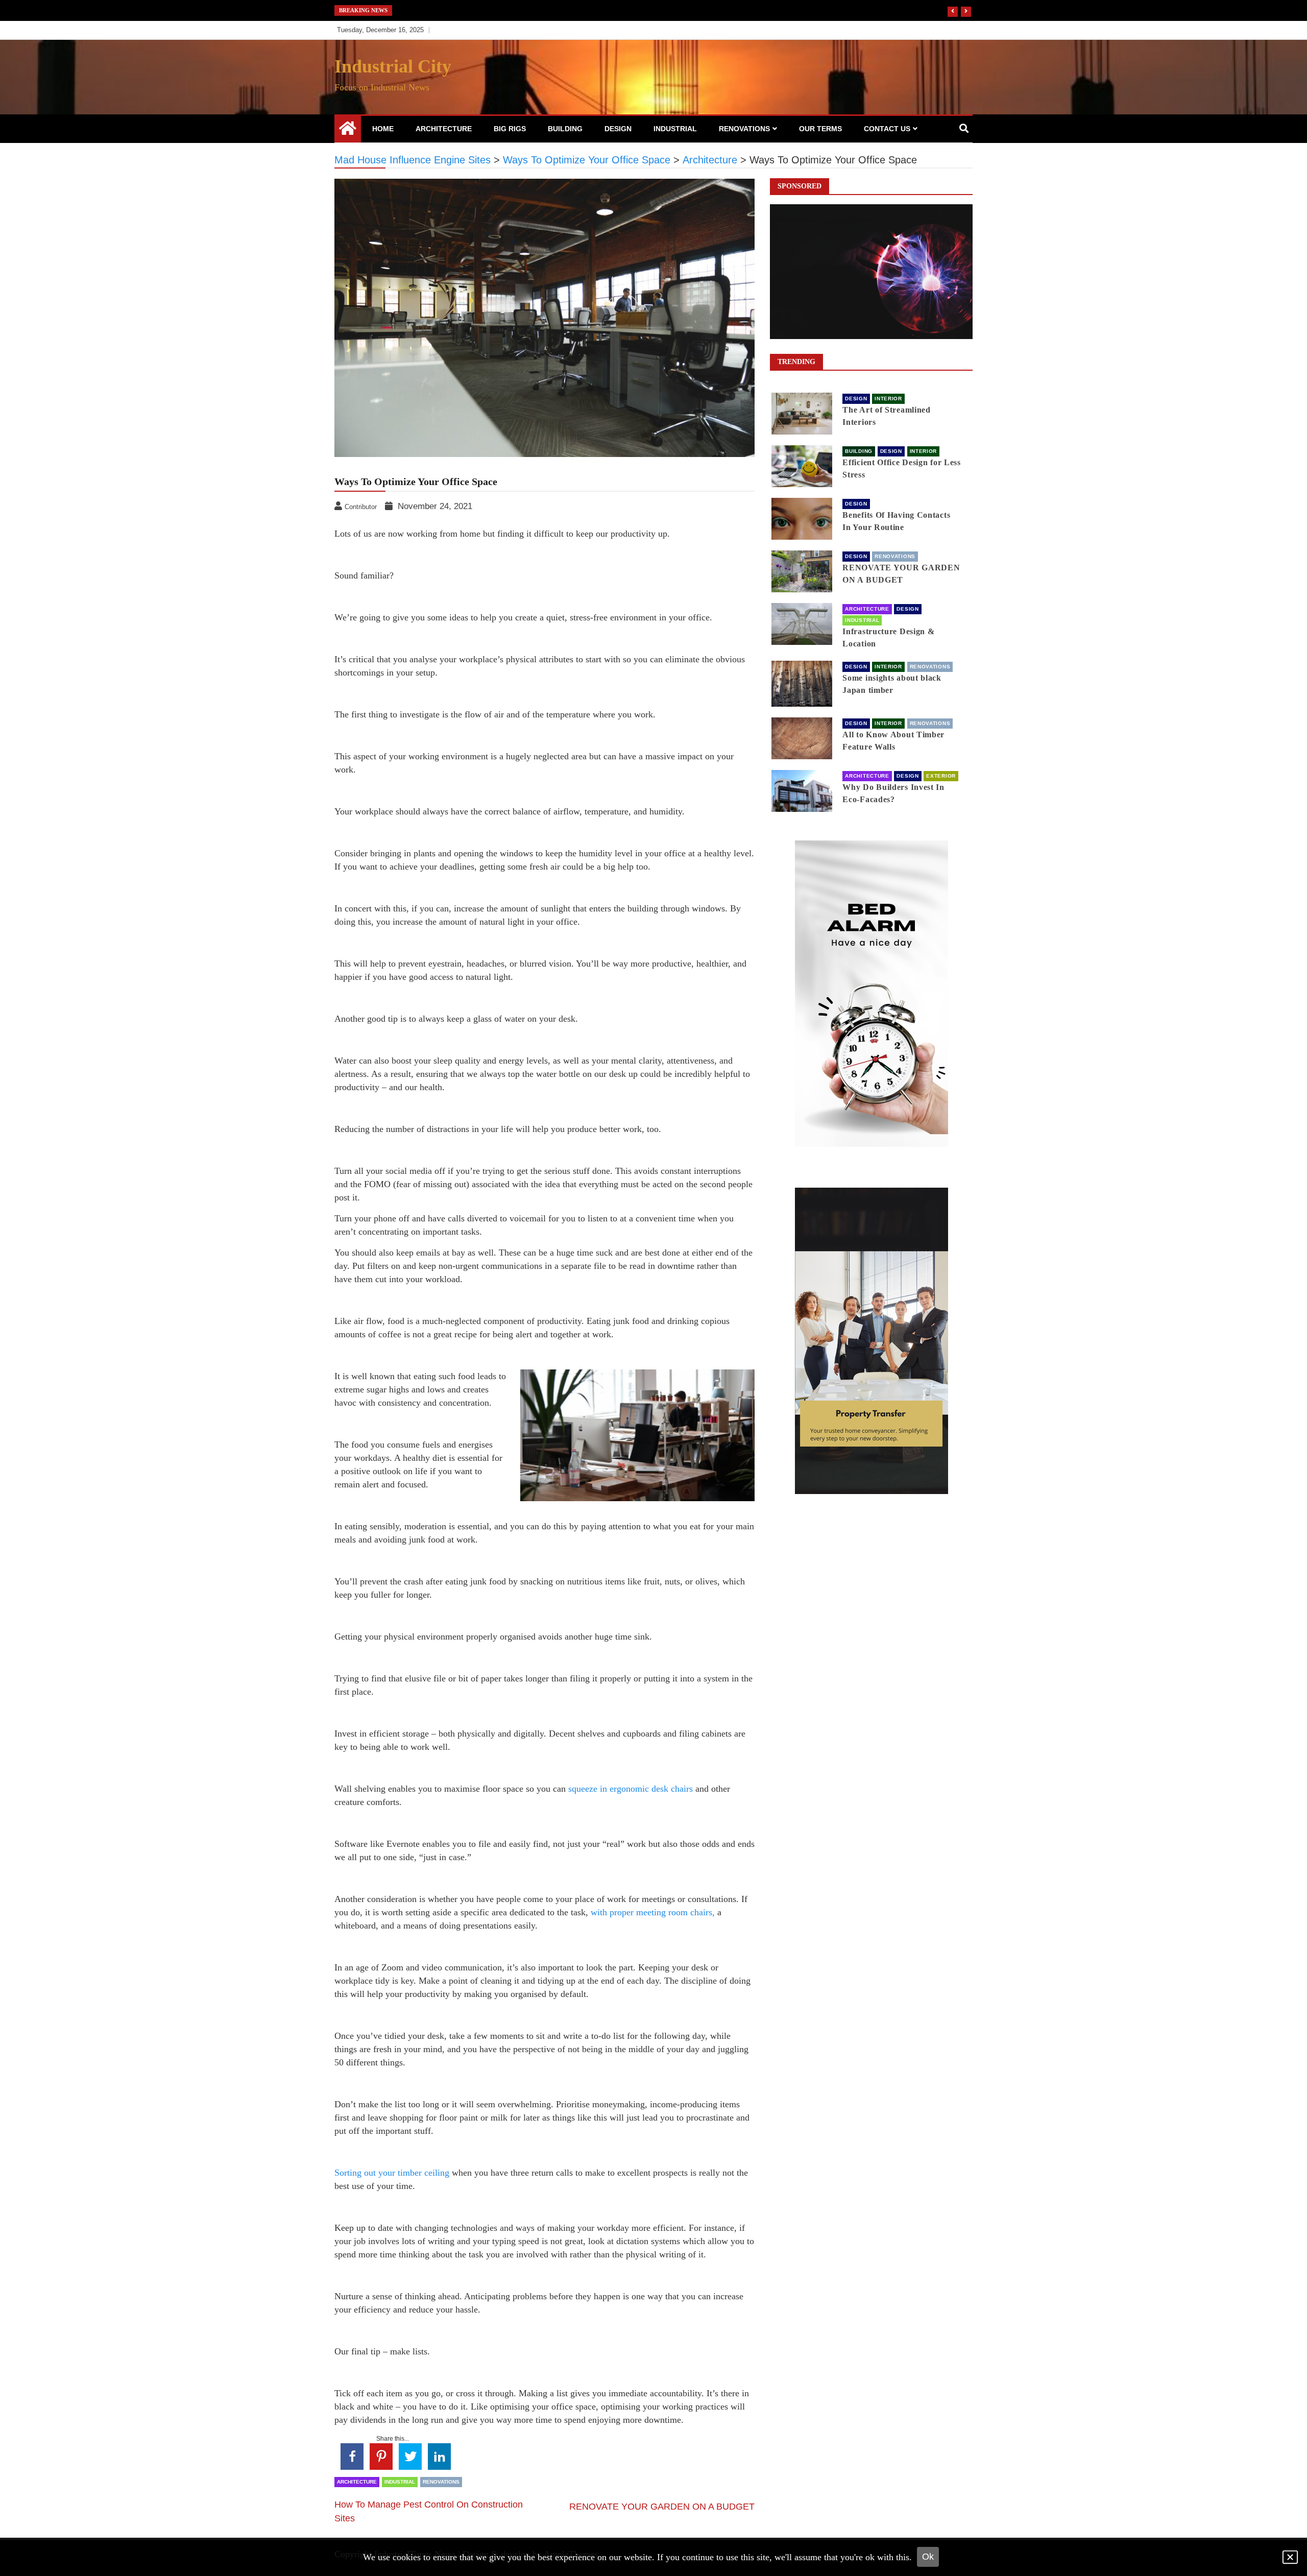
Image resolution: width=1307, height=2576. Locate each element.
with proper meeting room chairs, (653, 1912)
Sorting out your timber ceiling (392, 2173)
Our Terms (820, 129)
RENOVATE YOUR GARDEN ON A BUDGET (662, 2507)
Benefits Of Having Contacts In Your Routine (896, 521)
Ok (928, 2557)
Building (565, 129)
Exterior (941, 776)
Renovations (744, 129)
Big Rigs (510, 129)
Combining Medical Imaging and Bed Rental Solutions (501, 10)
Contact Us (887, 129)
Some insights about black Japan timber (892, 684)
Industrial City (393, 66)
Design (618, 129)
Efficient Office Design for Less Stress (901, 468)
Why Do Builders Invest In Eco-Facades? (893, 793)
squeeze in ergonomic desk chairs (631, 1789)
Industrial (675, 129)
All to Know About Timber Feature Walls (893, 741)
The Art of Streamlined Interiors (886, 416)
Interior (888, 399)
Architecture (444, 129)
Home (383, 129)
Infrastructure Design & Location (888, 637)
